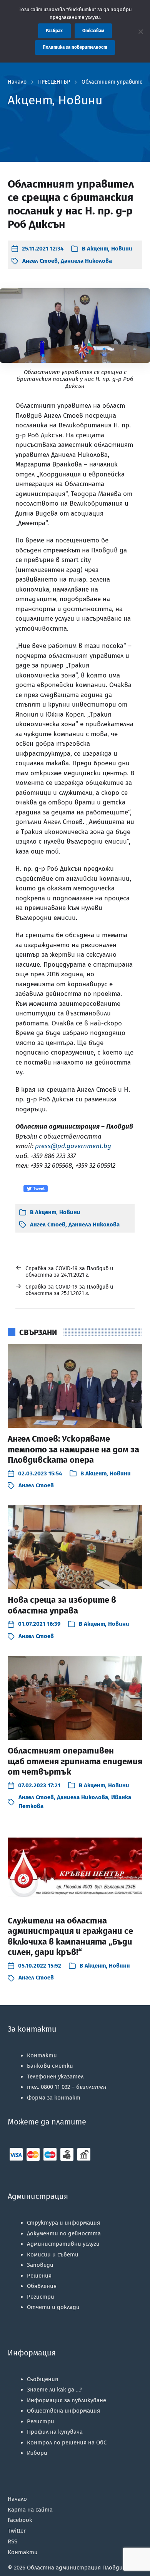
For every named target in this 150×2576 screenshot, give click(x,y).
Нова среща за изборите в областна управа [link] (62, 1605)
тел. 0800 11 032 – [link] (67, 2087)
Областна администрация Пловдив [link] (77, 2568)
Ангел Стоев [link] (40, 261)
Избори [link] (37, 2453)
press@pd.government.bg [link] (73, 1146)
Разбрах (54, 31)
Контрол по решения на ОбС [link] (67, 2443)
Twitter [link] (17, 2531)
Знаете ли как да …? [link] (55, 2390)
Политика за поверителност (75, 47)
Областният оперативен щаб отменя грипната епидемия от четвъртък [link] (75, 1761)
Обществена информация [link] (63, 2411)
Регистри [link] (41, 2297)
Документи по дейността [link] (64, 2233)
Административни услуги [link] (63, 2244)
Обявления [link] (42, 2286)
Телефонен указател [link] (55, 2077)
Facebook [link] (20, 2520)
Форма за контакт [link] (54, 2098)
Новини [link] (122, 249)
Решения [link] (39, 2276)
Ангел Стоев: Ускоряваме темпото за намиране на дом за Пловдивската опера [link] (73, 1449)
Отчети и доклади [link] (53, 2307)
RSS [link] (12, 2541)
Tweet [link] (38, 1189)
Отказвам (93, 31)
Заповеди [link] (40, 2265)
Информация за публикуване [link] (67, 2400)
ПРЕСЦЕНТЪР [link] (54, 82)
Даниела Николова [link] (86, 261)
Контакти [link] (42, 2055)
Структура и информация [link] (63, 2223)
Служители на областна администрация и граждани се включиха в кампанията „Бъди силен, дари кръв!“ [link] (70, 1937)
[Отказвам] (140, 31)
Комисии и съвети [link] (53, 2255)
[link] (37, 249)
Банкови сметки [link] (50, 2066)
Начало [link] (17, 82)
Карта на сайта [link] (30, 2510)
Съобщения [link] (42, 2379)
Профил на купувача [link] (55, 2432)
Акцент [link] (97, 249)
